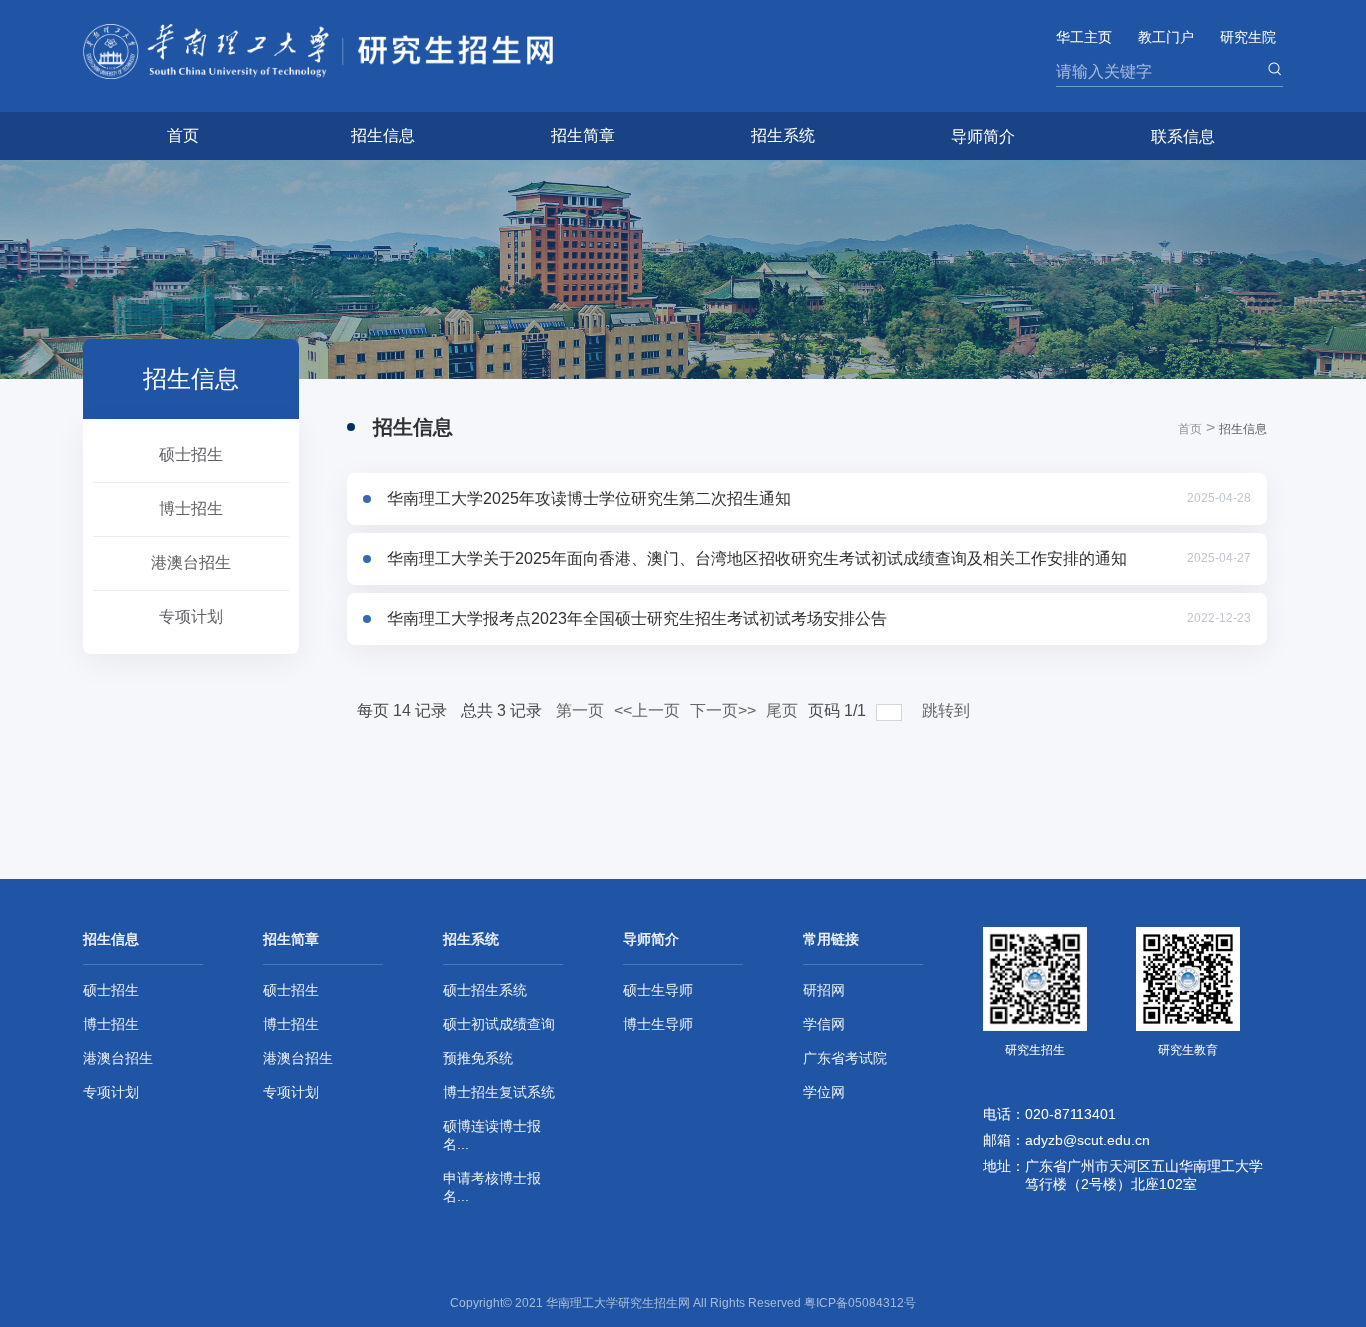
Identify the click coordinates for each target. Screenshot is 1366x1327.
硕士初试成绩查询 (499, 1024)
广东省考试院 (845, 1058)
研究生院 (1248, 37)
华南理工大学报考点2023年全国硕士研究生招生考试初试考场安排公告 (637, 618)
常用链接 (831, 939)
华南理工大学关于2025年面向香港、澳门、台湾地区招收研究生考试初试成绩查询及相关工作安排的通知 (757, 558)
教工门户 (1166, 37)
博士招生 (191, 508)
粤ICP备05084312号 (860, 1303)
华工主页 (1084, 37)
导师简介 (983, 136)
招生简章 (583, 135)
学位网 (824, 1092)
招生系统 (783, 135)
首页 (183, 135)
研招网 (824, 990)
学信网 (824, 1024)
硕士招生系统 (485, 990)
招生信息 (383, 135)
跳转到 (948, 710)
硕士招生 (191, 454)
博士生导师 (658, 1024)
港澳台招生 (191, 562)
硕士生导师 (658, 990)
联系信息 (1183, 136)
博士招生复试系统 (499, 1092)
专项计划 (191, 616)
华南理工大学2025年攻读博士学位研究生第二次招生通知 (589, 498)
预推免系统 (478, 1058)
